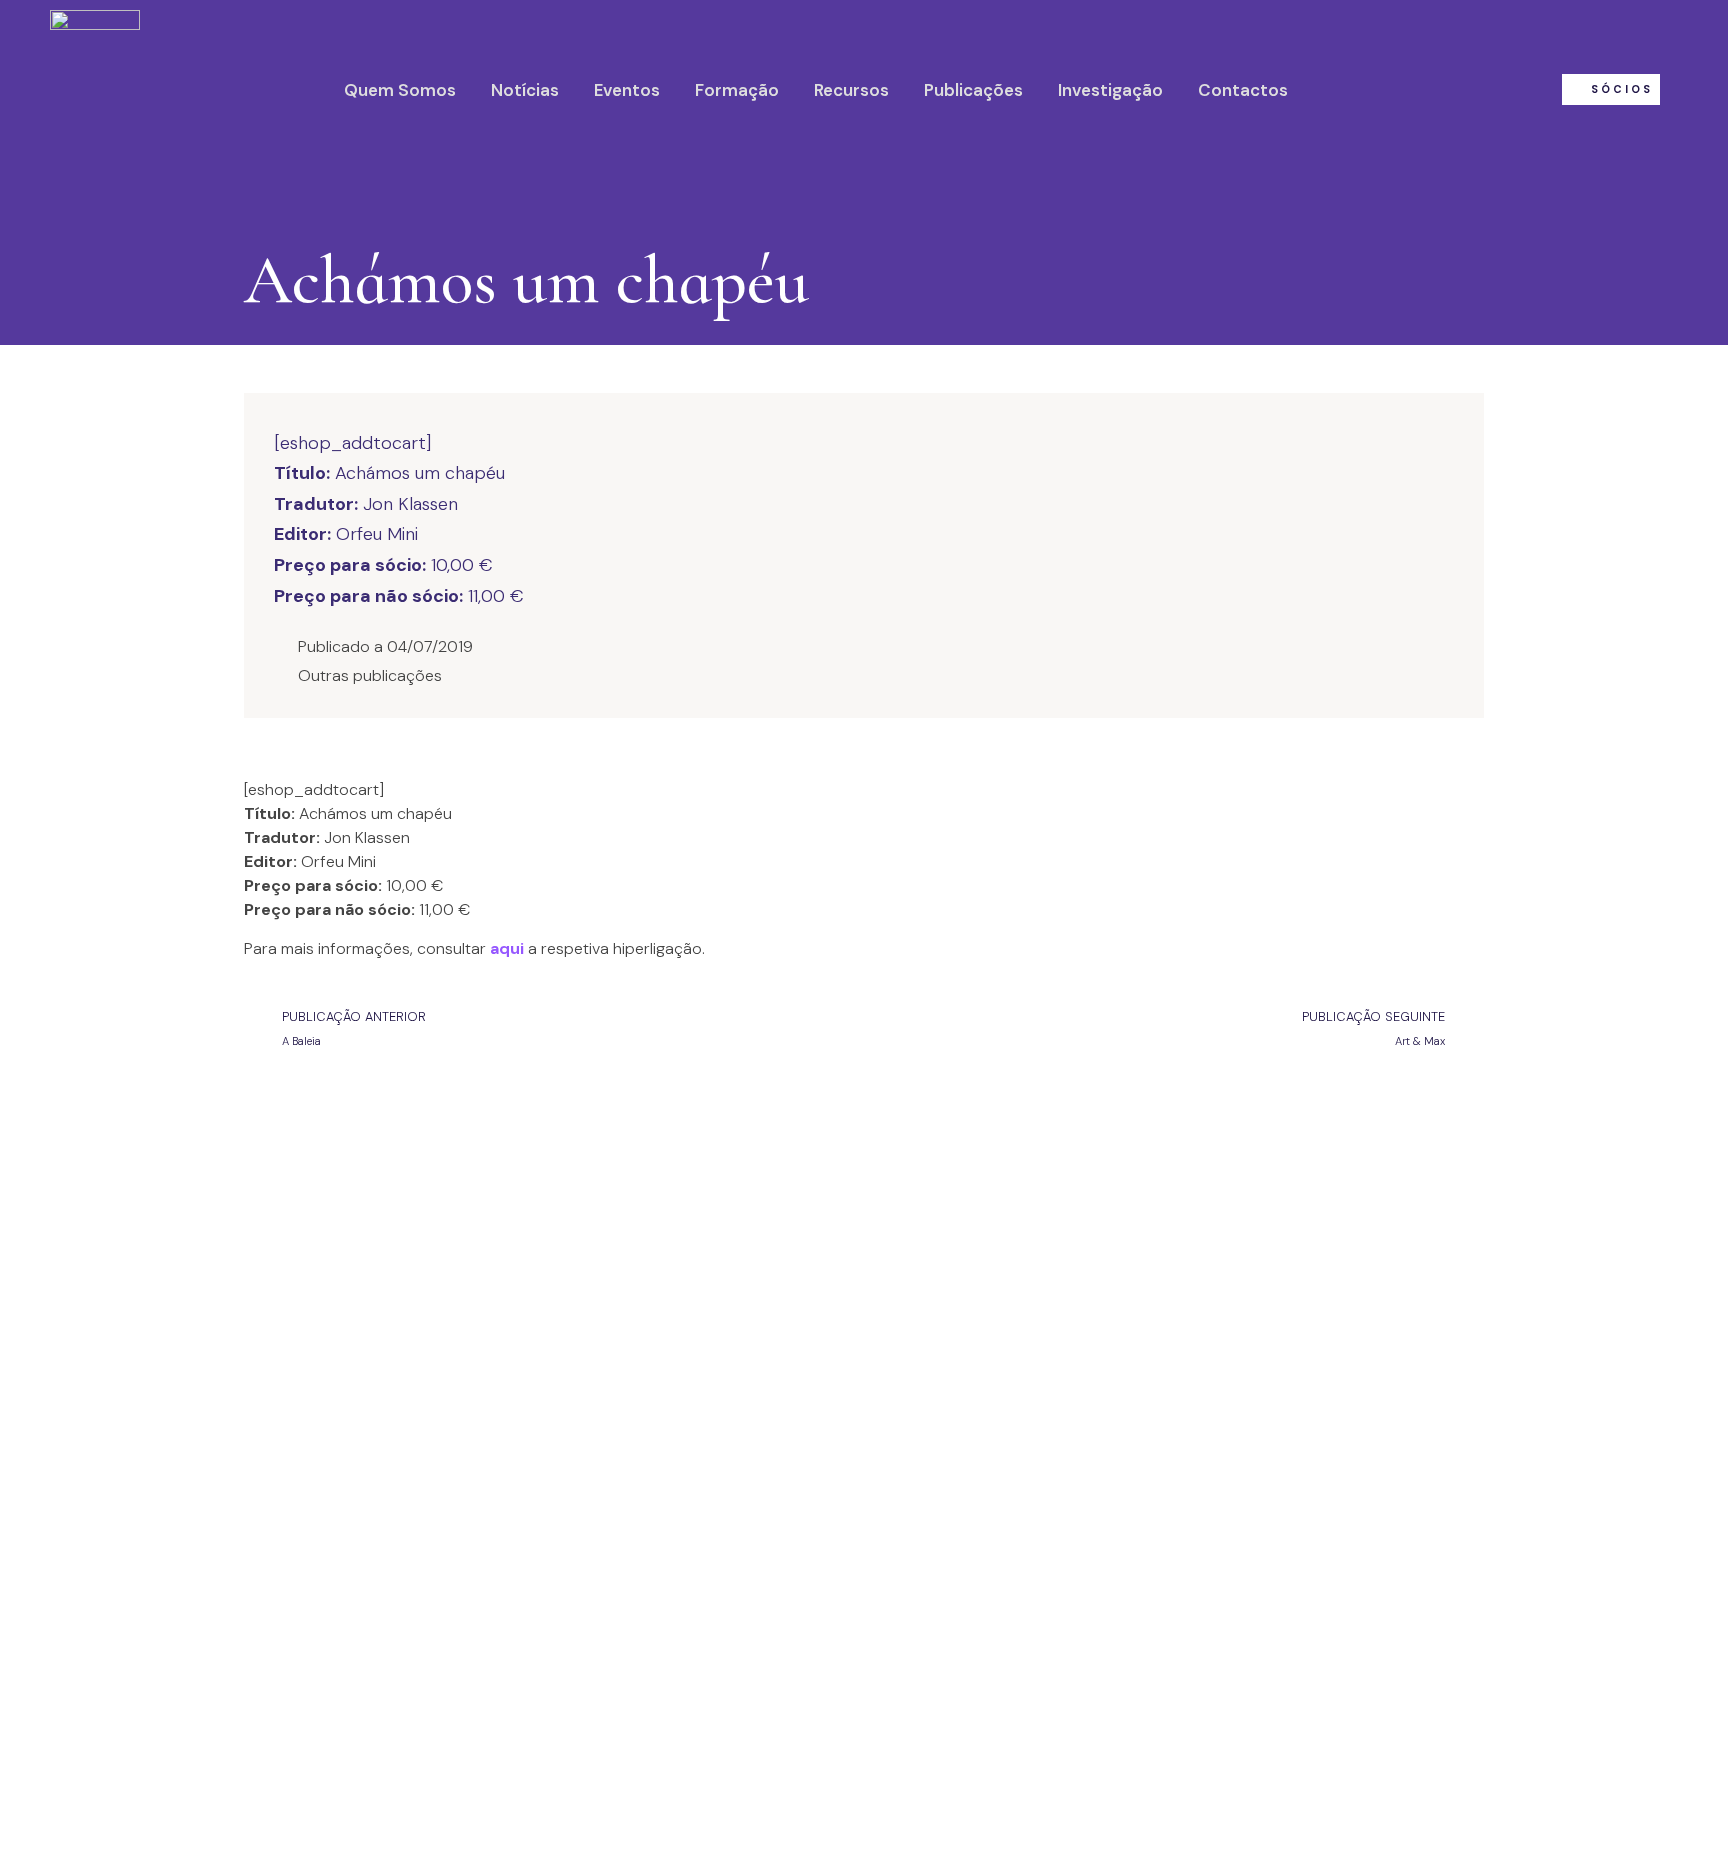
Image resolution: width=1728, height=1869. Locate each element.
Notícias (525, 90)
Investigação (1110, 90)
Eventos (627, 90)
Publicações (973, 90)
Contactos (1243, 90)
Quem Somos (400, 90)
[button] (1611, 89)
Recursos (851, 90)
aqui (507, 948)
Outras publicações (370, 675)
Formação (737, 90)
